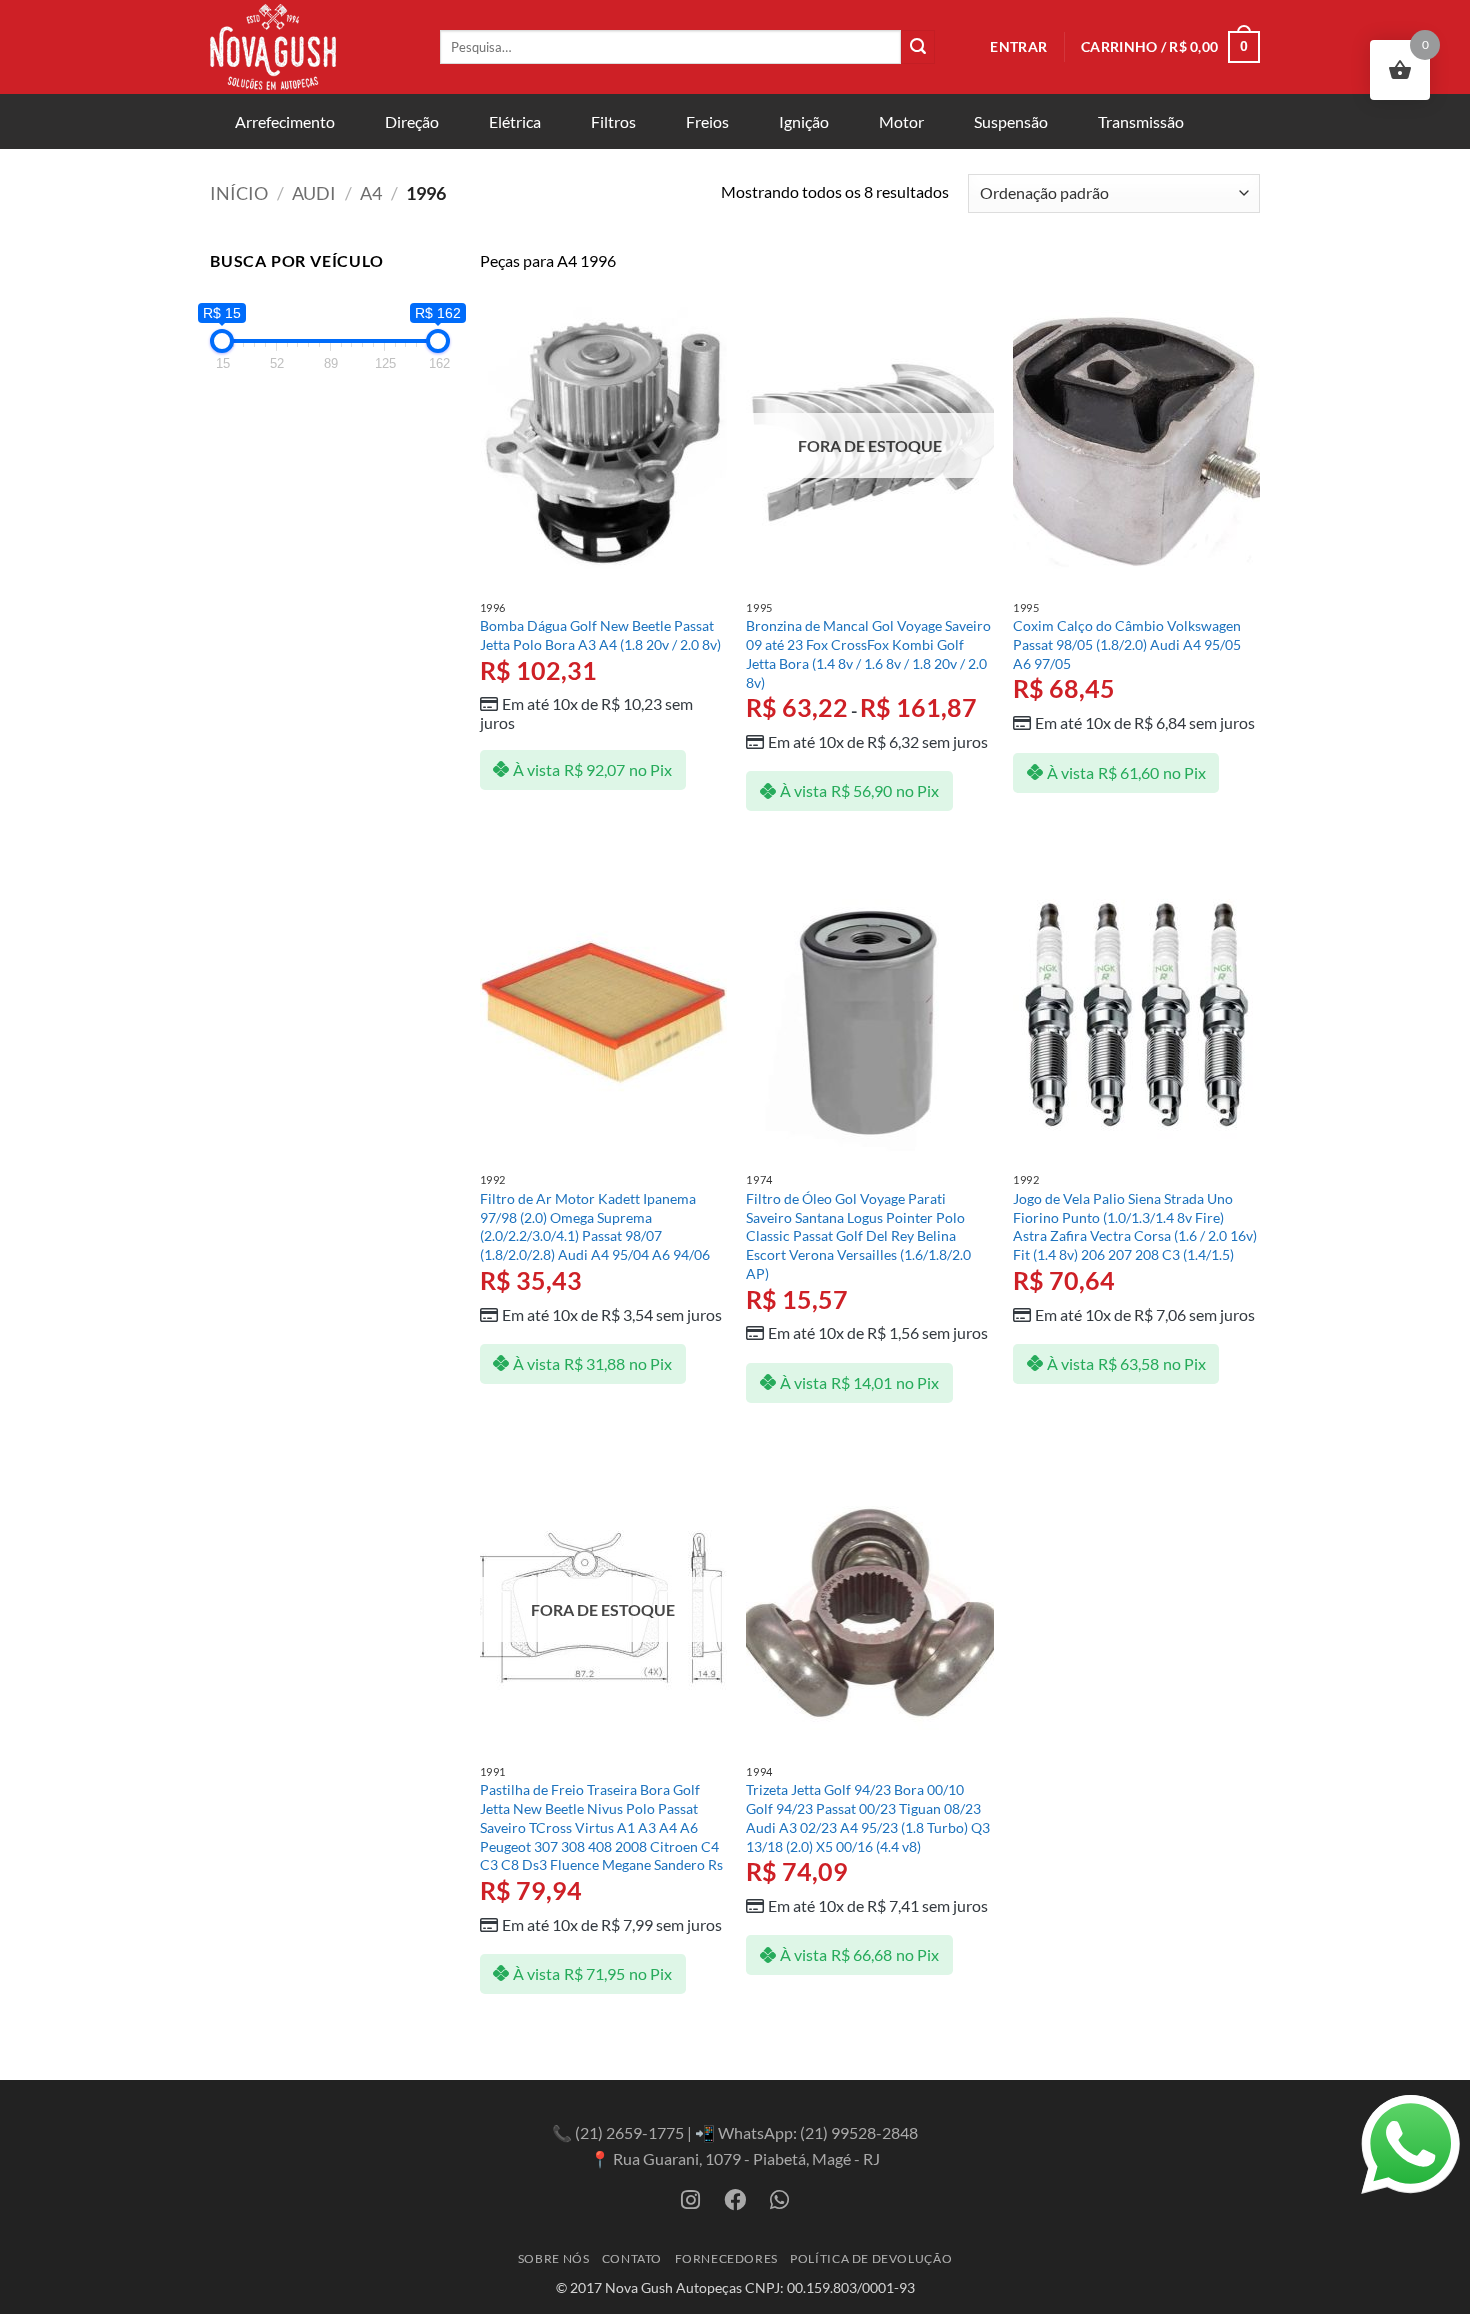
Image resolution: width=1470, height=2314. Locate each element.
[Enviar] (918, 47)
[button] (1018, 47)
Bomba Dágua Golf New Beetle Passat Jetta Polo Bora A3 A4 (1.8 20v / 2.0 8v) (600, 635)
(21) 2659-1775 (629, 2132)
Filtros (613, 121)
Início (239, 193)
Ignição (804, 121)
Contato (632, 2258)
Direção (412, 121)
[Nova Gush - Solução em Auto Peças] (310, 47)
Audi (314, 193)
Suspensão (1011, 121)
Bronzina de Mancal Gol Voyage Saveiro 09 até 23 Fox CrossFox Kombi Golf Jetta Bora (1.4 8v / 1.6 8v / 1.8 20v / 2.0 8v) (868, 653)
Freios (707, 121)
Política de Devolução (871, 2258)
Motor (901, 121)
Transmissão (1141, 121)
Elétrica (515, 121)
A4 (371, 193)
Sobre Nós (554, 2258)
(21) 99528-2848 (859, 2132)
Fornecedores (726, 2258)
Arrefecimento (285, 121)
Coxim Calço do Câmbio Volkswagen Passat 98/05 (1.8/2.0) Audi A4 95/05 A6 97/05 (1127, 644)
